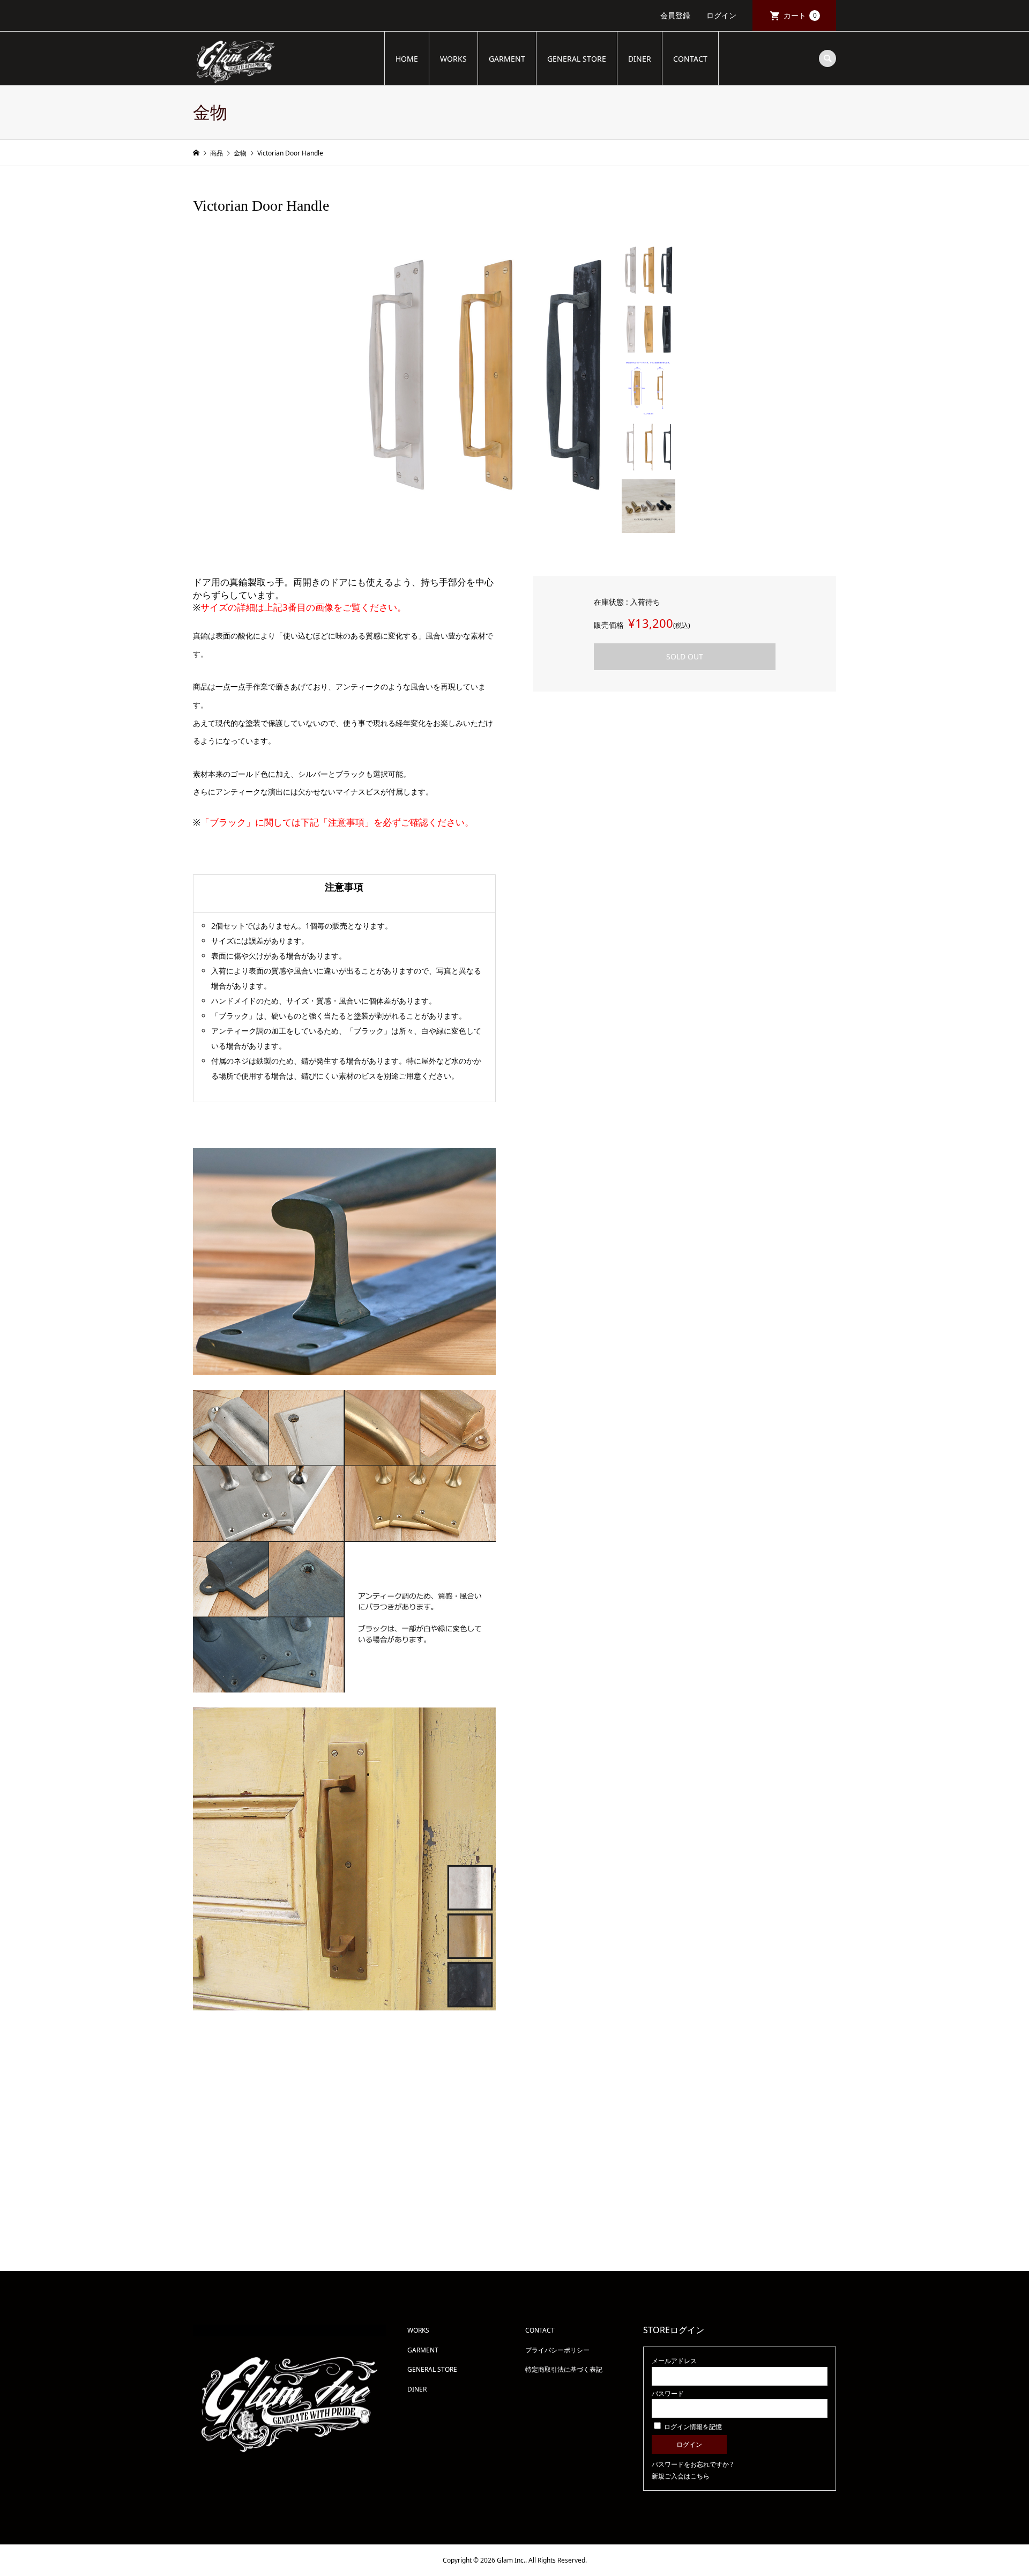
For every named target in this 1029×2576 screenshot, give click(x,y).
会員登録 (675, 15)
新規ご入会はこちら (681, 2476)
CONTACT (690, 59)
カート (800, 15)
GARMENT (507, 59)
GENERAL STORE (577, 59)
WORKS (453, 59)
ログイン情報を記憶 (692, 2427)
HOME (407, 59)
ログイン (721, 15)
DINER (640, 59)
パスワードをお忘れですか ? (692, 2464)
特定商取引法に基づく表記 (564, 2369)
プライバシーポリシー (557, 2350)
